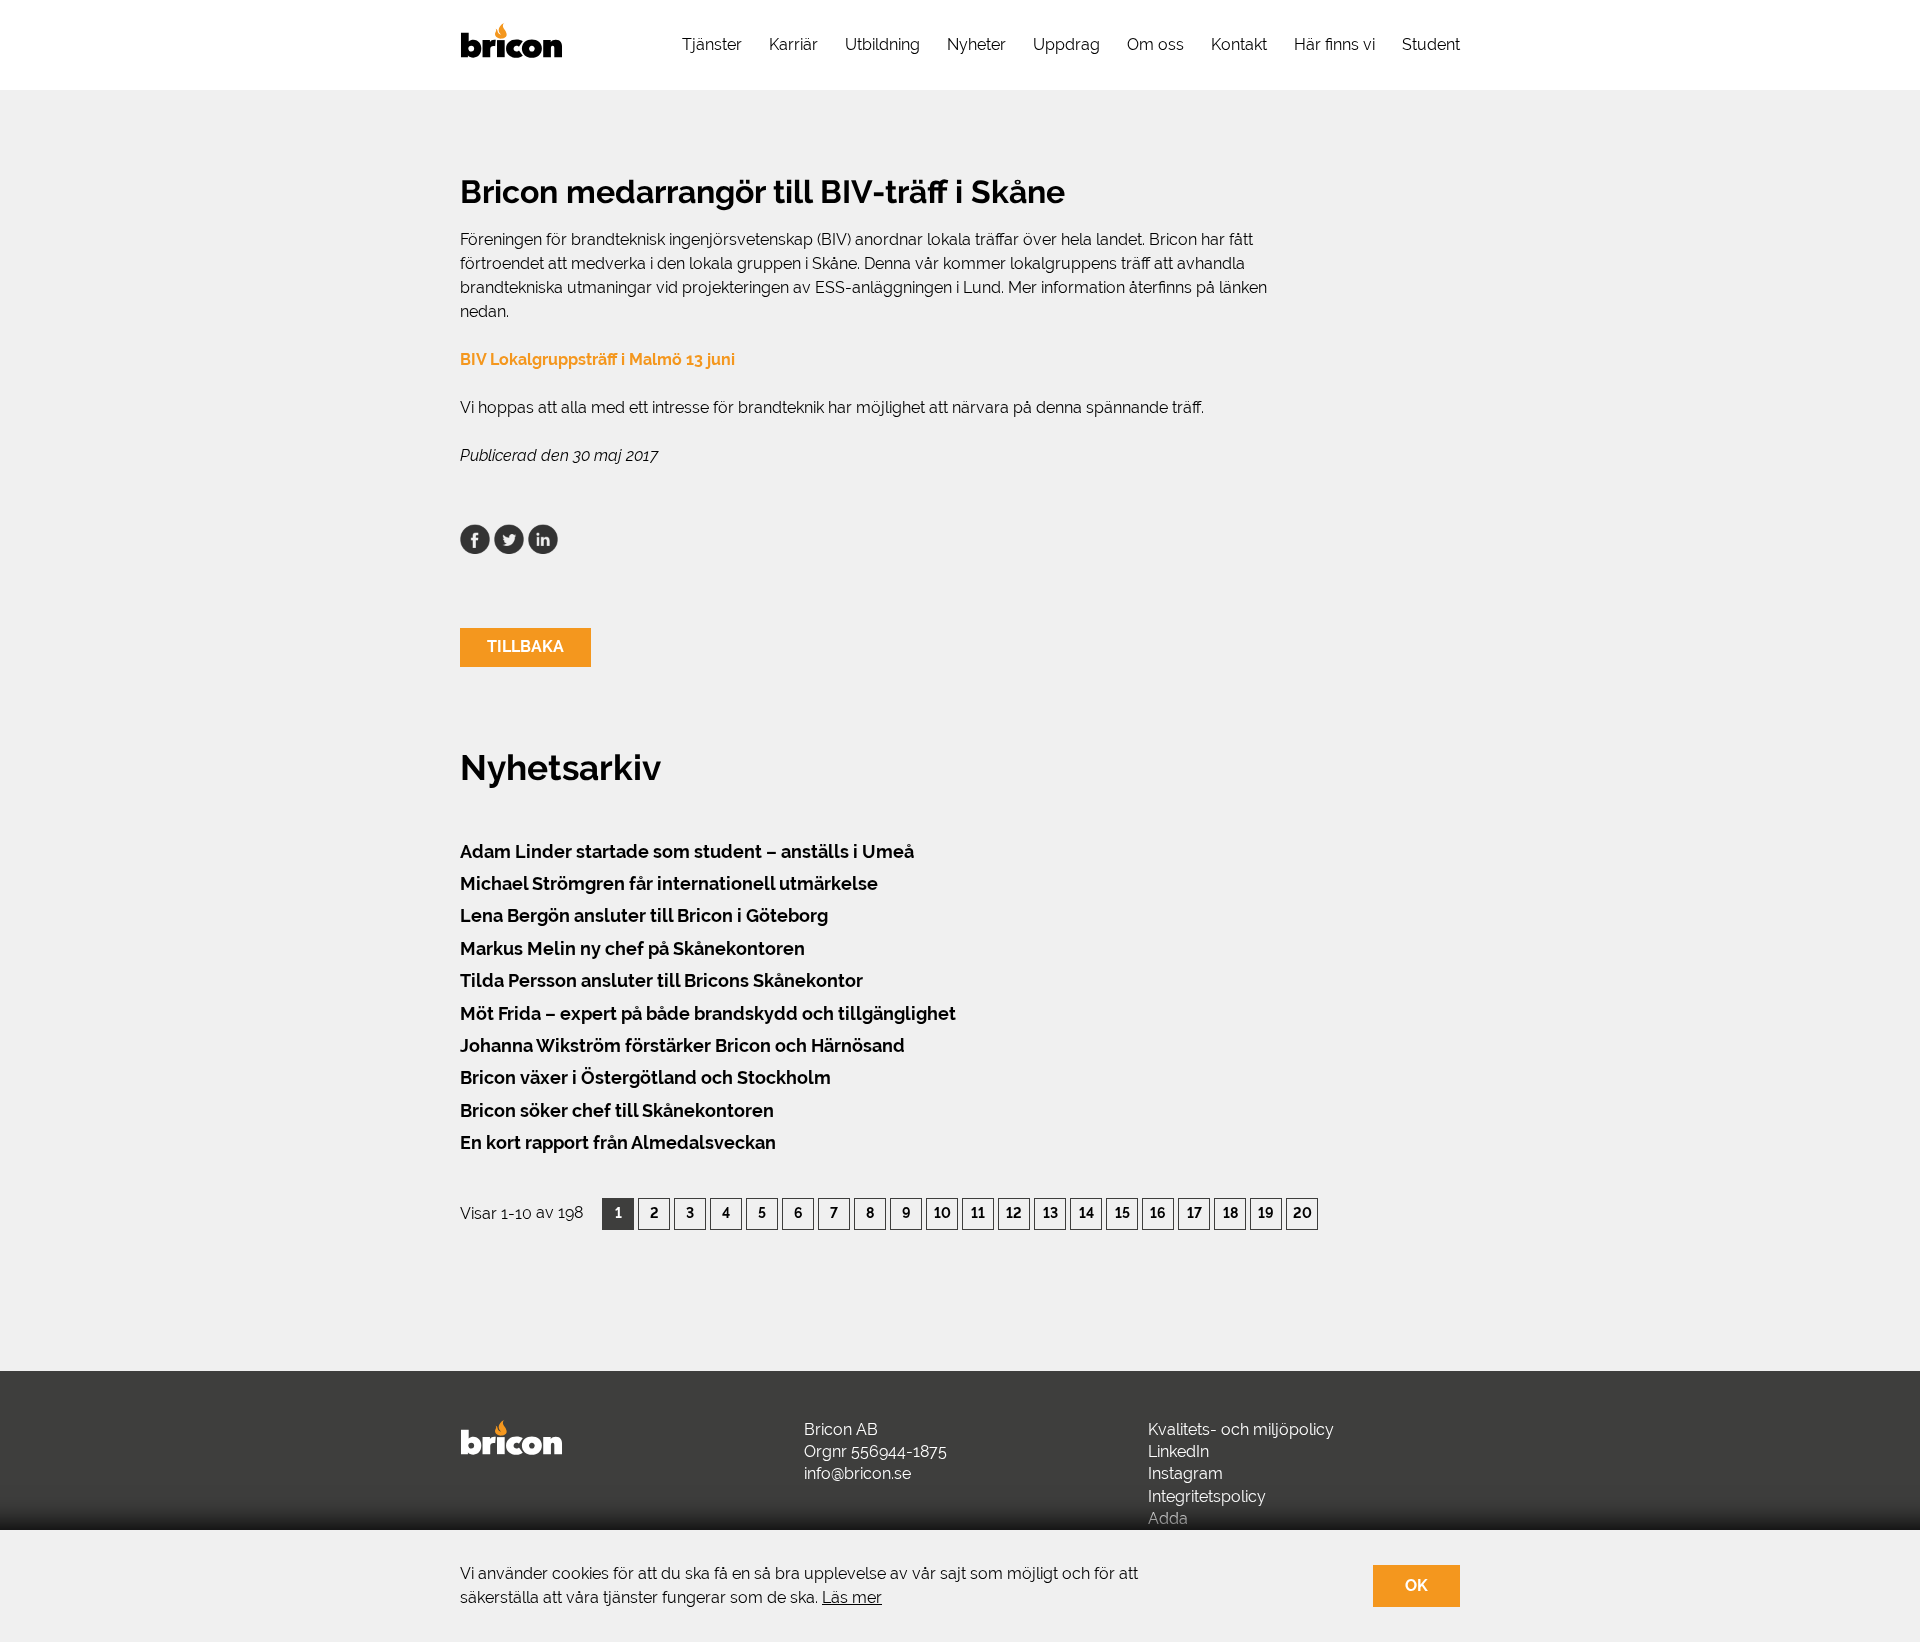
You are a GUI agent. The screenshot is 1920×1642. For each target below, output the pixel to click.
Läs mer (852, 1597)
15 (1122, 1212)
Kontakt (1239, 44)
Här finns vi (1334, 44)
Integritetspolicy (1207, 1496)
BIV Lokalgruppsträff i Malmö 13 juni (597, 359)
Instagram (1185, 1473)
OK (1416, 1585)
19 (1266, 1212)
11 (978, 1212)
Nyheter (976, 44)
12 (1014, 1212)
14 (1086, 1212)
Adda (1168, 1518)
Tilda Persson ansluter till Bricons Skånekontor (661, 980)
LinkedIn (1178, 1451)
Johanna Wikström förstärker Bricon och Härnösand (682, 1045)
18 (1230, 1212)
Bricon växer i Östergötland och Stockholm (645, 1077)
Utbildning (882, 44)
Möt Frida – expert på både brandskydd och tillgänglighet (708, 1013)
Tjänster (712, 44)
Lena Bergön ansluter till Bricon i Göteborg (644, 915)
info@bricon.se (857, 1473)
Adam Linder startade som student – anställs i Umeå (687, 851)
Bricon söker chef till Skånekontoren (617, 1110)
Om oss (1155, 44)
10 (942, 1212)
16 (1158, 1212)
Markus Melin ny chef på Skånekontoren (632, 948)
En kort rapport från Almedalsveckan (618, 1142)
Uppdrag (1066, 44)
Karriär (793, 44)
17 (1194, 1212)
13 (1050, 1212)
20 (1302, 1212)
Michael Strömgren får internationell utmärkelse (669, 883)
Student (1431, 44)
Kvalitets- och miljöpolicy (1241, 1429)
